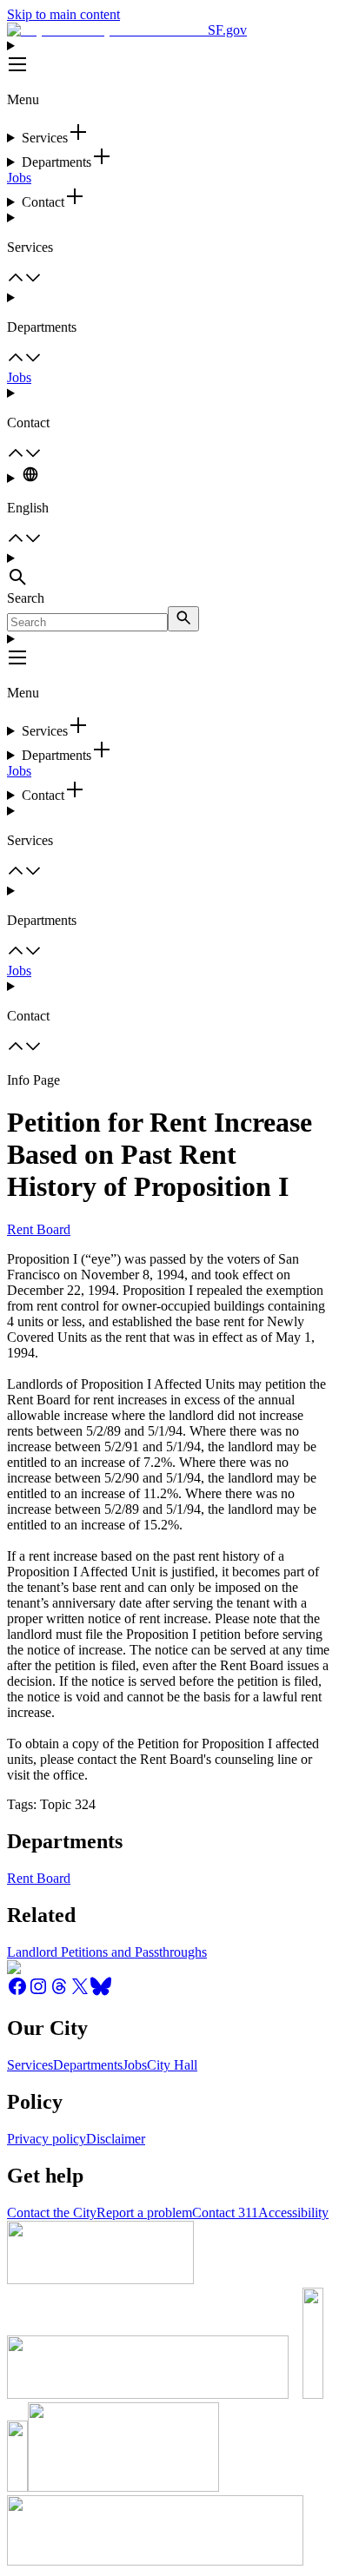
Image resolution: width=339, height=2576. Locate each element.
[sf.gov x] (80, 1992)
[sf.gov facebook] (17, 1992)
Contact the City (52, 2213)
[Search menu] (169, 571)
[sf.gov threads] (59, 1992)
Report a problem (144, 2213)
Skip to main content (63, 14)
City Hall (172, 2065)
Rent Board (39, 1229)
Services (30, 2065)
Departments (88, 2065)
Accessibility (293, 2213)
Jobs (19, 178)
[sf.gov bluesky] (101, 1992)
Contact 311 (225, 2213)
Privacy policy (47, 2139)
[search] (183, 619)
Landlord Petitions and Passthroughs (107, 1952)
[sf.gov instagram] (38, 1992)
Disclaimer (116, 2139)
